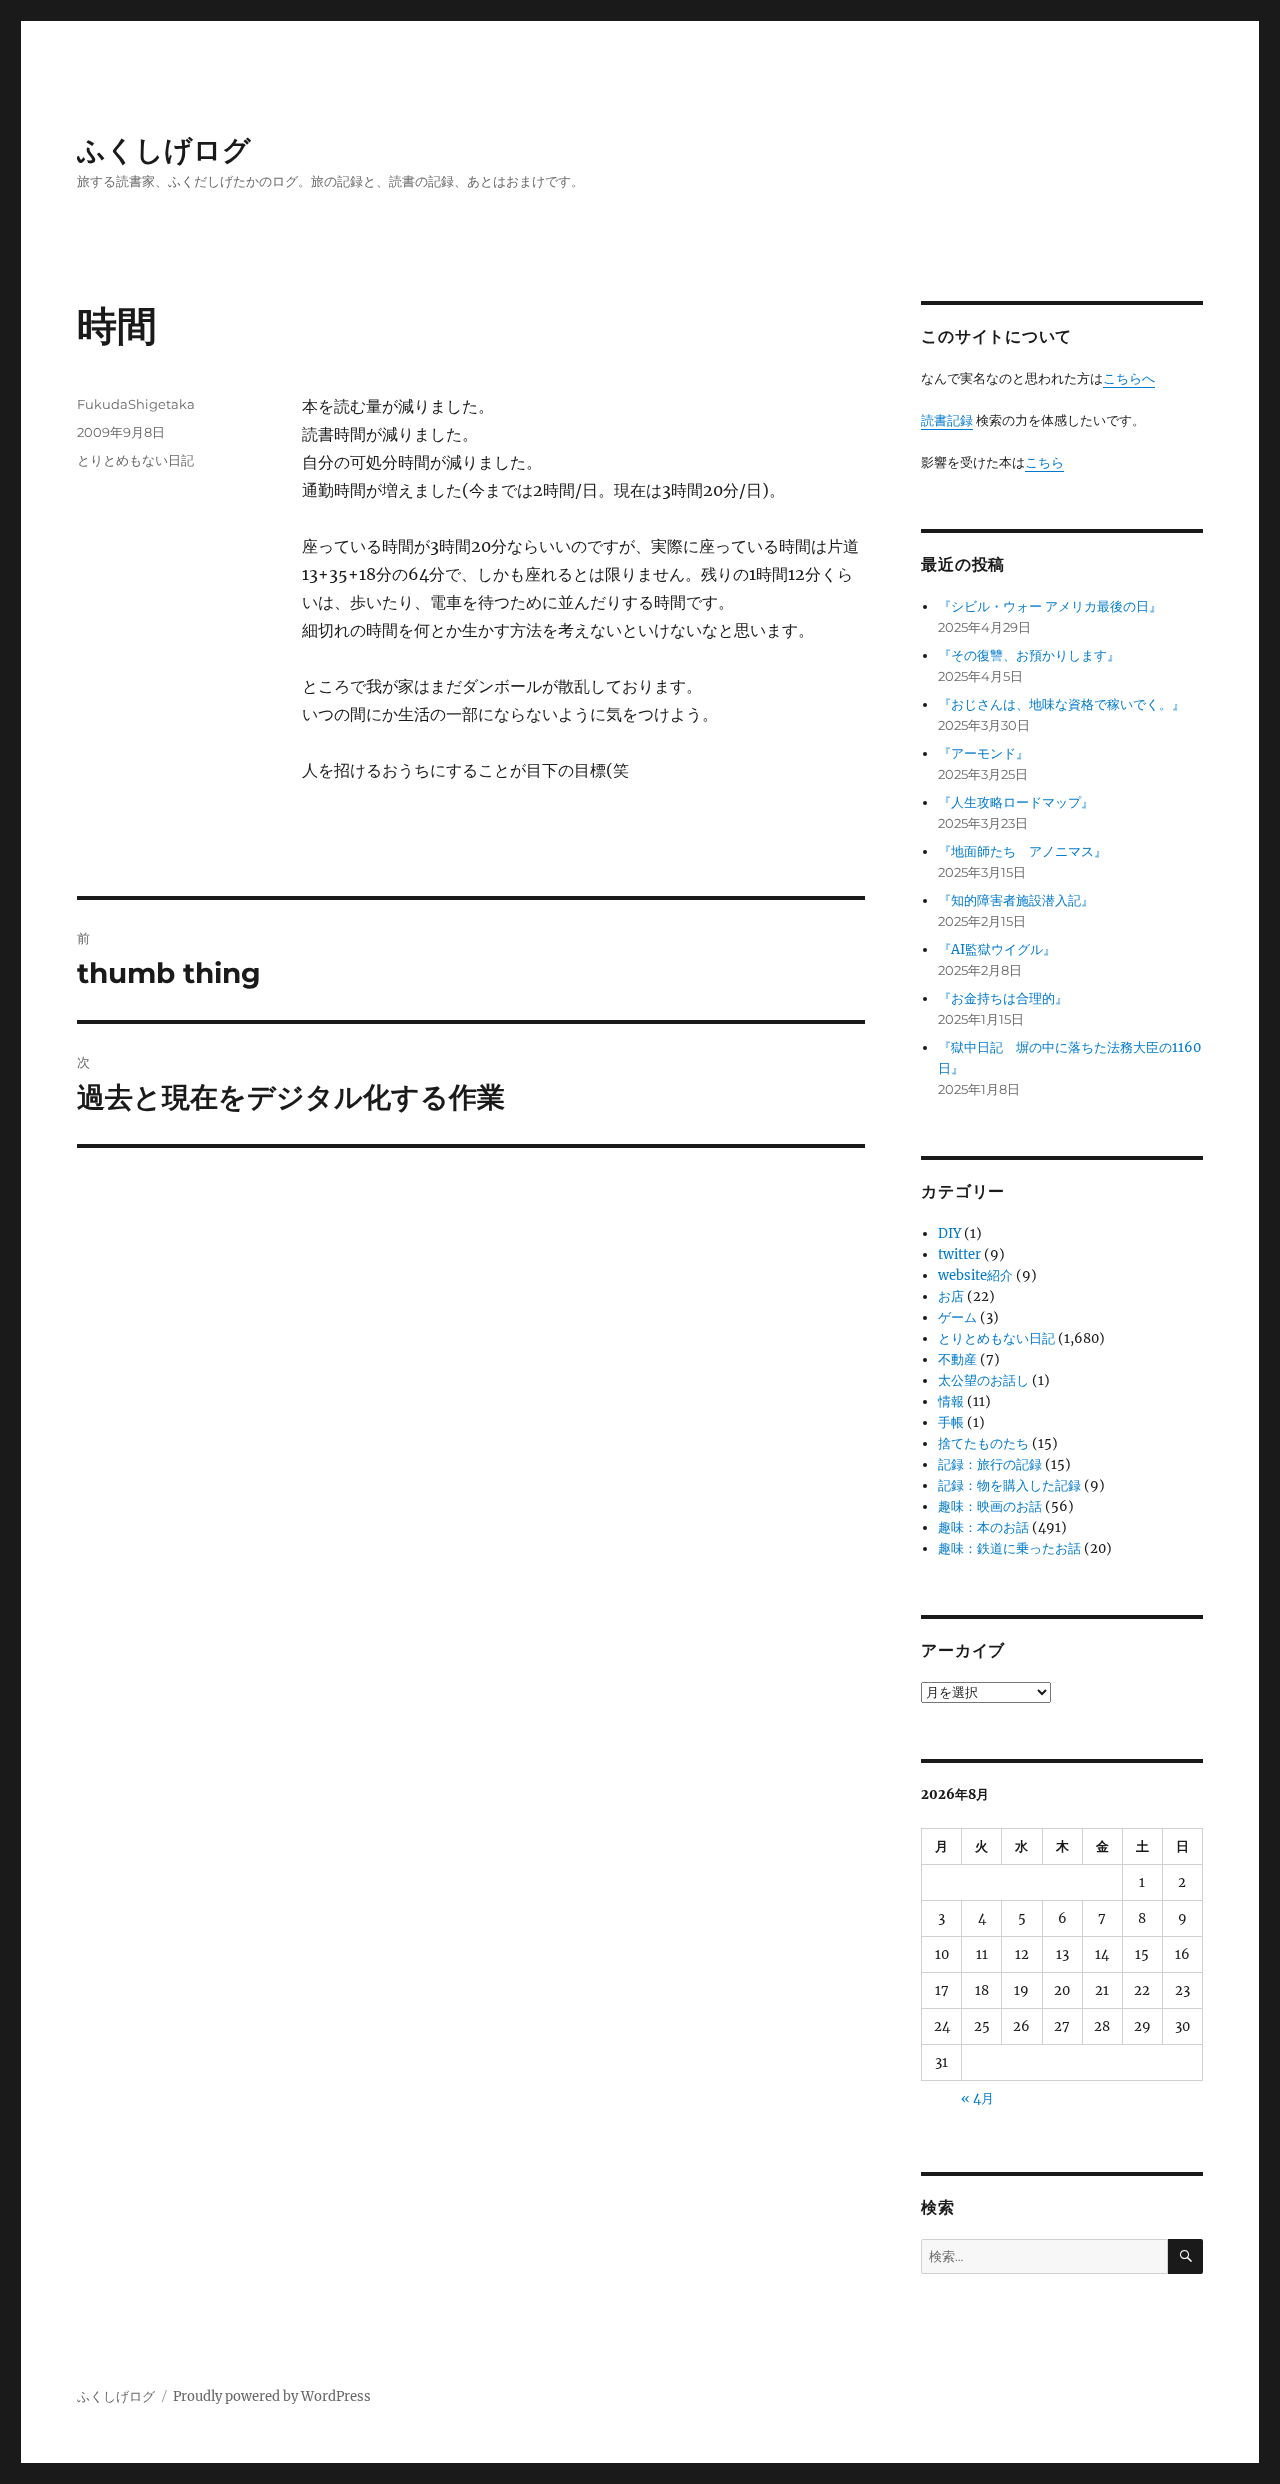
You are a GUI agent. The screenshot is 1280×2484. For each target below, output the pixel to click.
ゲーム (957, 1317)
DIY (949, 1233)
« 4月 (977, 2098)
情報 (951, 1401)
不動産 (957, 1359)
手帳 (951, 1422)
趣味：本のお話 (983, 1527)
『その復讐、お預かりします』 (1029, 655)
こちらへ (1129, 378)
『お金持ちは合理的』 (1003, 998)
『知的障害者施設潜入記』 (1016, 900)
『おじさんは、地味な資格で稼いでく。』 (1061, 704)
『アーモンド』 (983, 753)
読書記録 (947, 420)
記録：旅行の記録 (990, 1464)
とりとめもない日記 (135, 460)
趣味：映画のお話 (990, 1506)
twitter (959, 1254)
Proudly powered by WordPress (272, 2396)
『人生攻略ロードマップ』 (1016, 802)
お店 (951, 1296)
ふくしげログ (164, 150)
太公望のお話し (983, 1380)
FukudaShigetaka (136, 404)
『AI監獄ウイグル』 (997, 949)
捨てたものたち (983, 1443)
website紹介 (975, 1275)
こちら (1044, 462)
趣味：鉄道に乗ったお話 (1009, 1548)
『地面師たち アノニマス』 (1022, 851)
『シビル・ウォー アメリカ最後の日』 (1050, 606)
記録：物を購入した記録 (1009, 1485)
